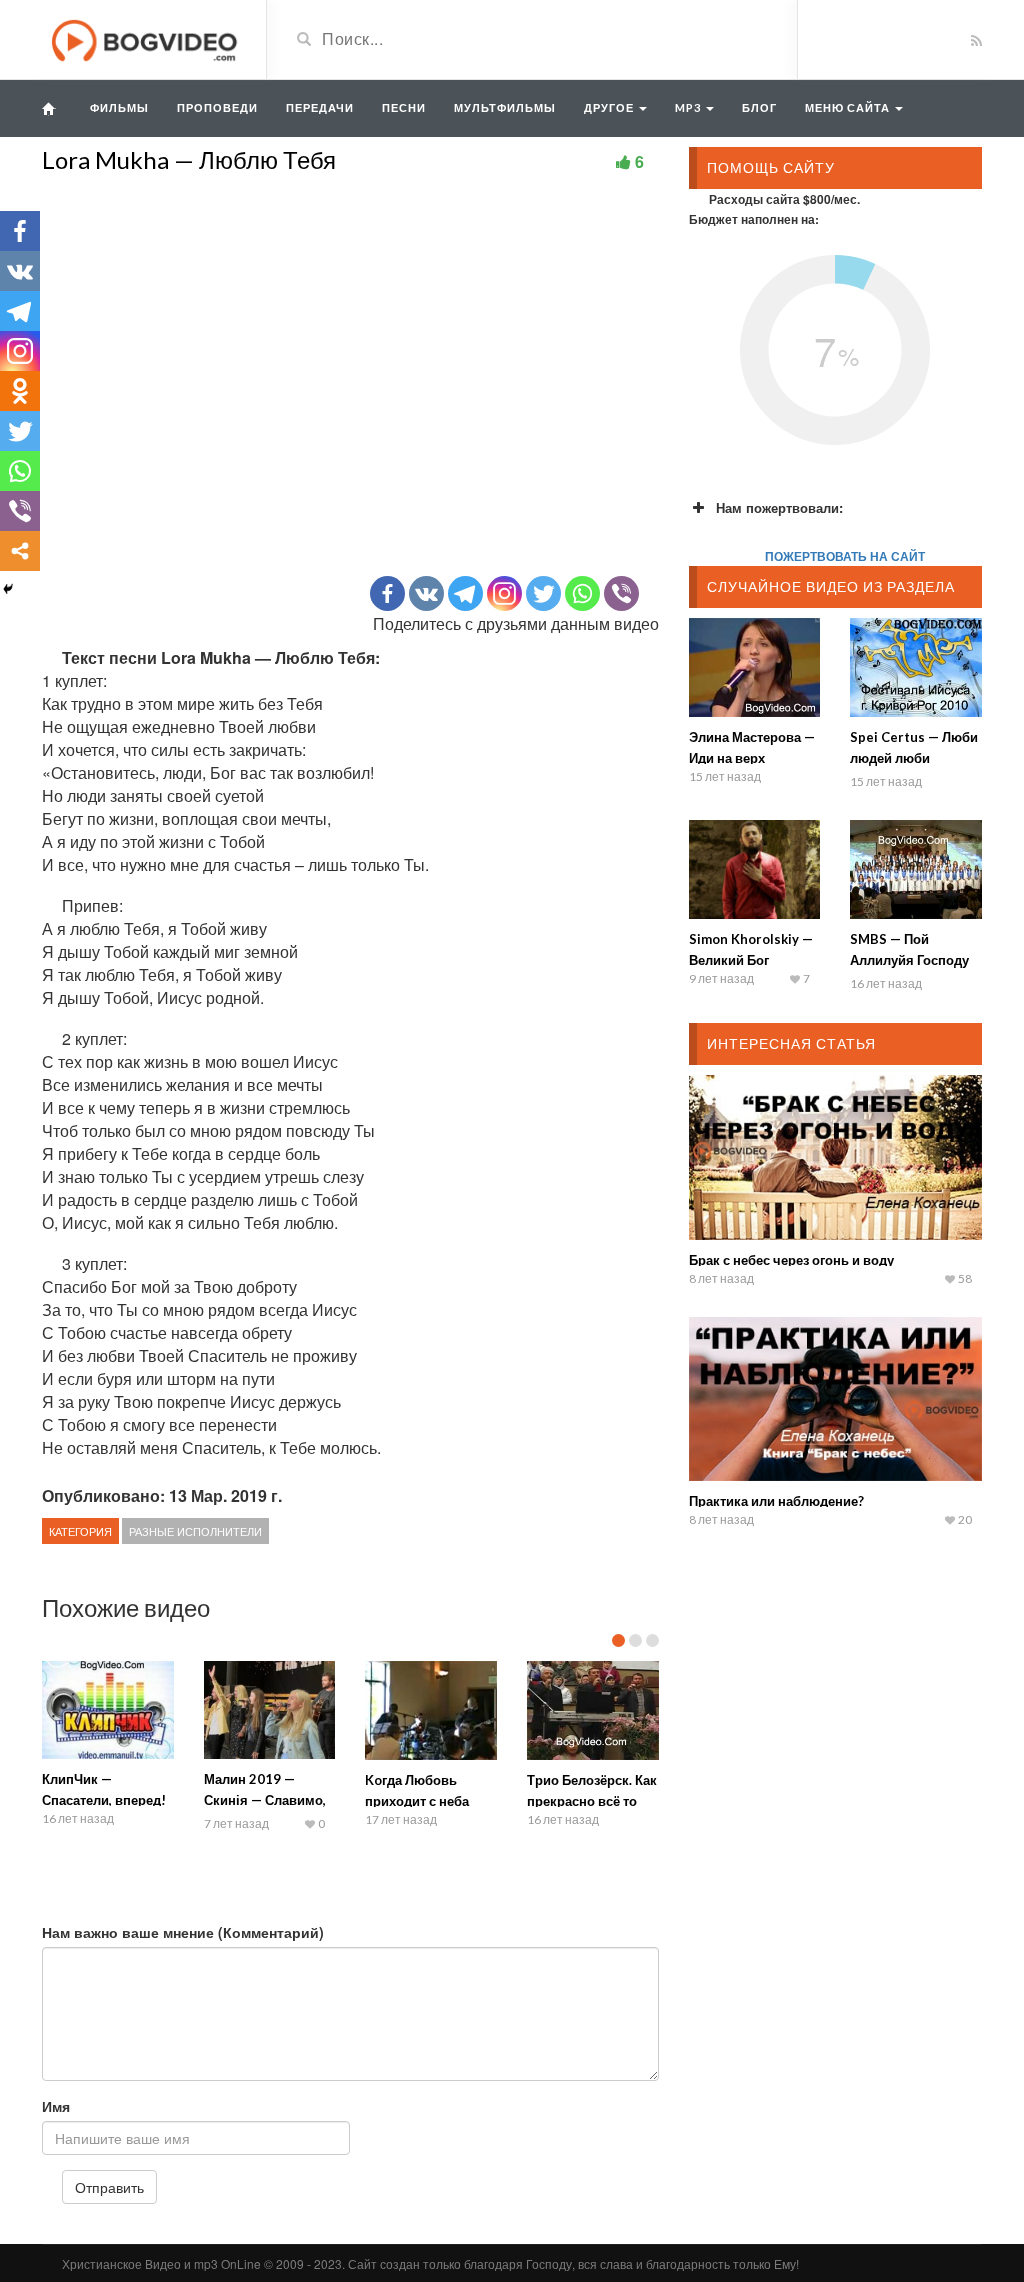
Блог (759, 107)
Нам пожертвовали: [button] (779, 507)
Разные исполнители (195, 1531)
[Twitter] (543, 593)
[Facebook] (387, 593)
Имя (56, 2106)
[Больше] (20, 551)
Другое (610, 107)
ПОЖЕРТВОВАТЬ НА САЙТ (845, 556)
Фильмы (119, 107)
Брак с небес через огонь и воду (791, 1260)
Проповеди (217, 107)
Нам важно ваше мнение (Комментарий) (183, 1932)
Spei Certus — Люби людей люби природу (914, 758)
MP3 (689, 107)
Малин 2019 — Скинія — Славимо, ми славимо (265, 1800)
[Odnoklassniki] (20, 391)
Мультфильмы (505, 107)
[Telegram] (465, 593)
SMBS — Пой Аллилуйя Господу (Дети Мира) (909, 960)
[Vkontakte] (426, 593)
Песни (404, 107)
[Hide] (8, 589)
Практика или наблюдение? (776, 1501)
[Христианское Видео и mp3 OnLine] (146, 38)
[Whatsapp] (582, 593)
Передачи (320, 107)
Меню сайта (849, 107)
